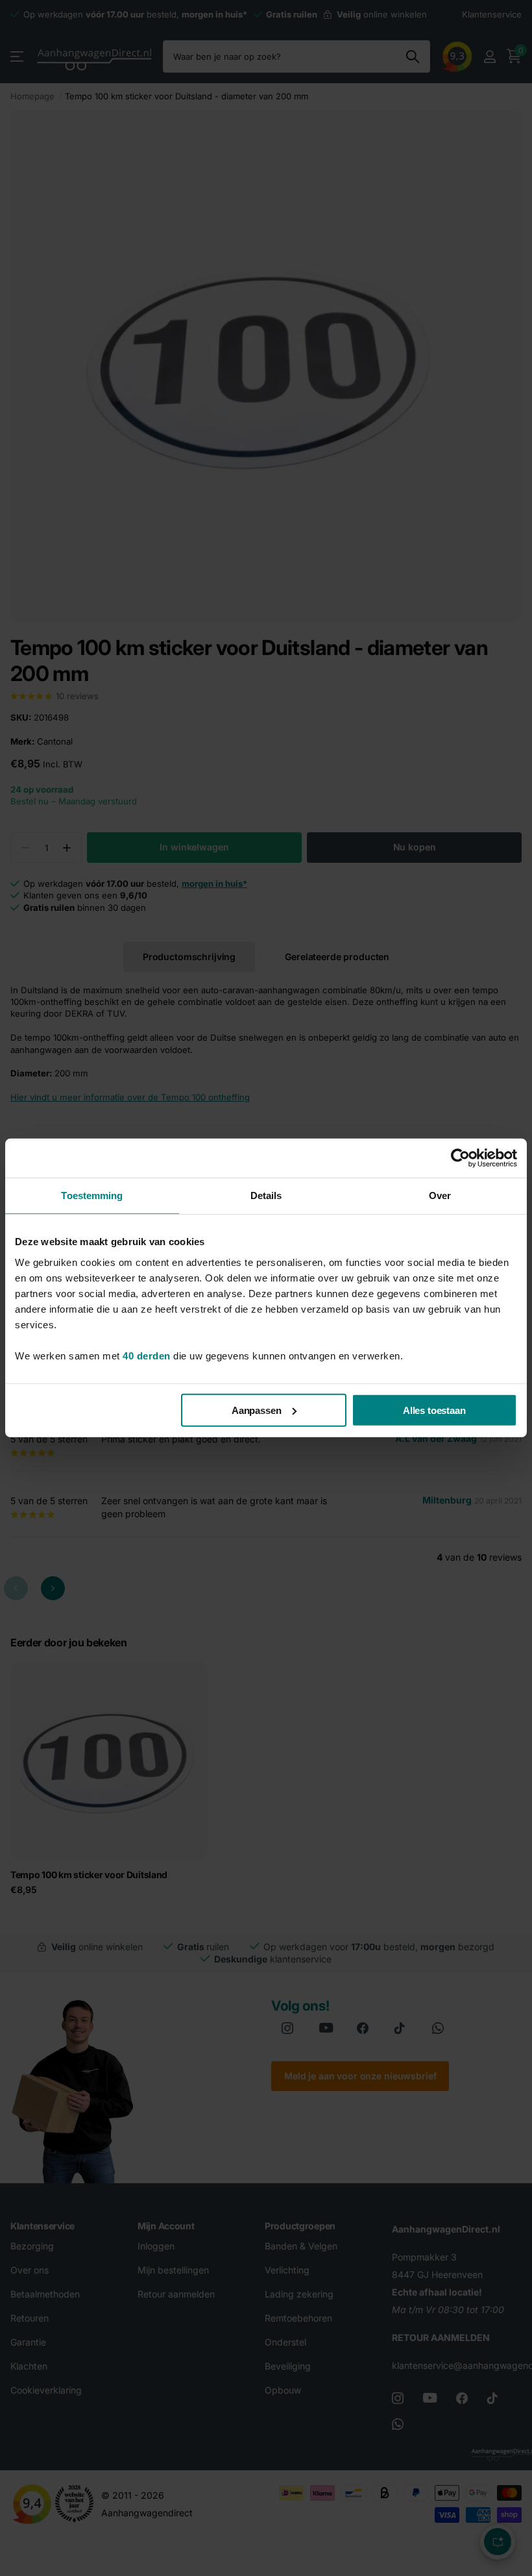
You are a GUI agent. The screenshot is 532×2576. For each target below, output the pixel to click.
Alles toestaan (434, 1410)
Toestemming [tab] (92, 1195)
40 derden (147, 1355)
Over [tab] (440, 1195)
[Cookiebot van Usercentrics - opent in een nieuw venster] (460, 1158)
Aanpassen (257, 1410)
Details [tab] (266, 1195)
